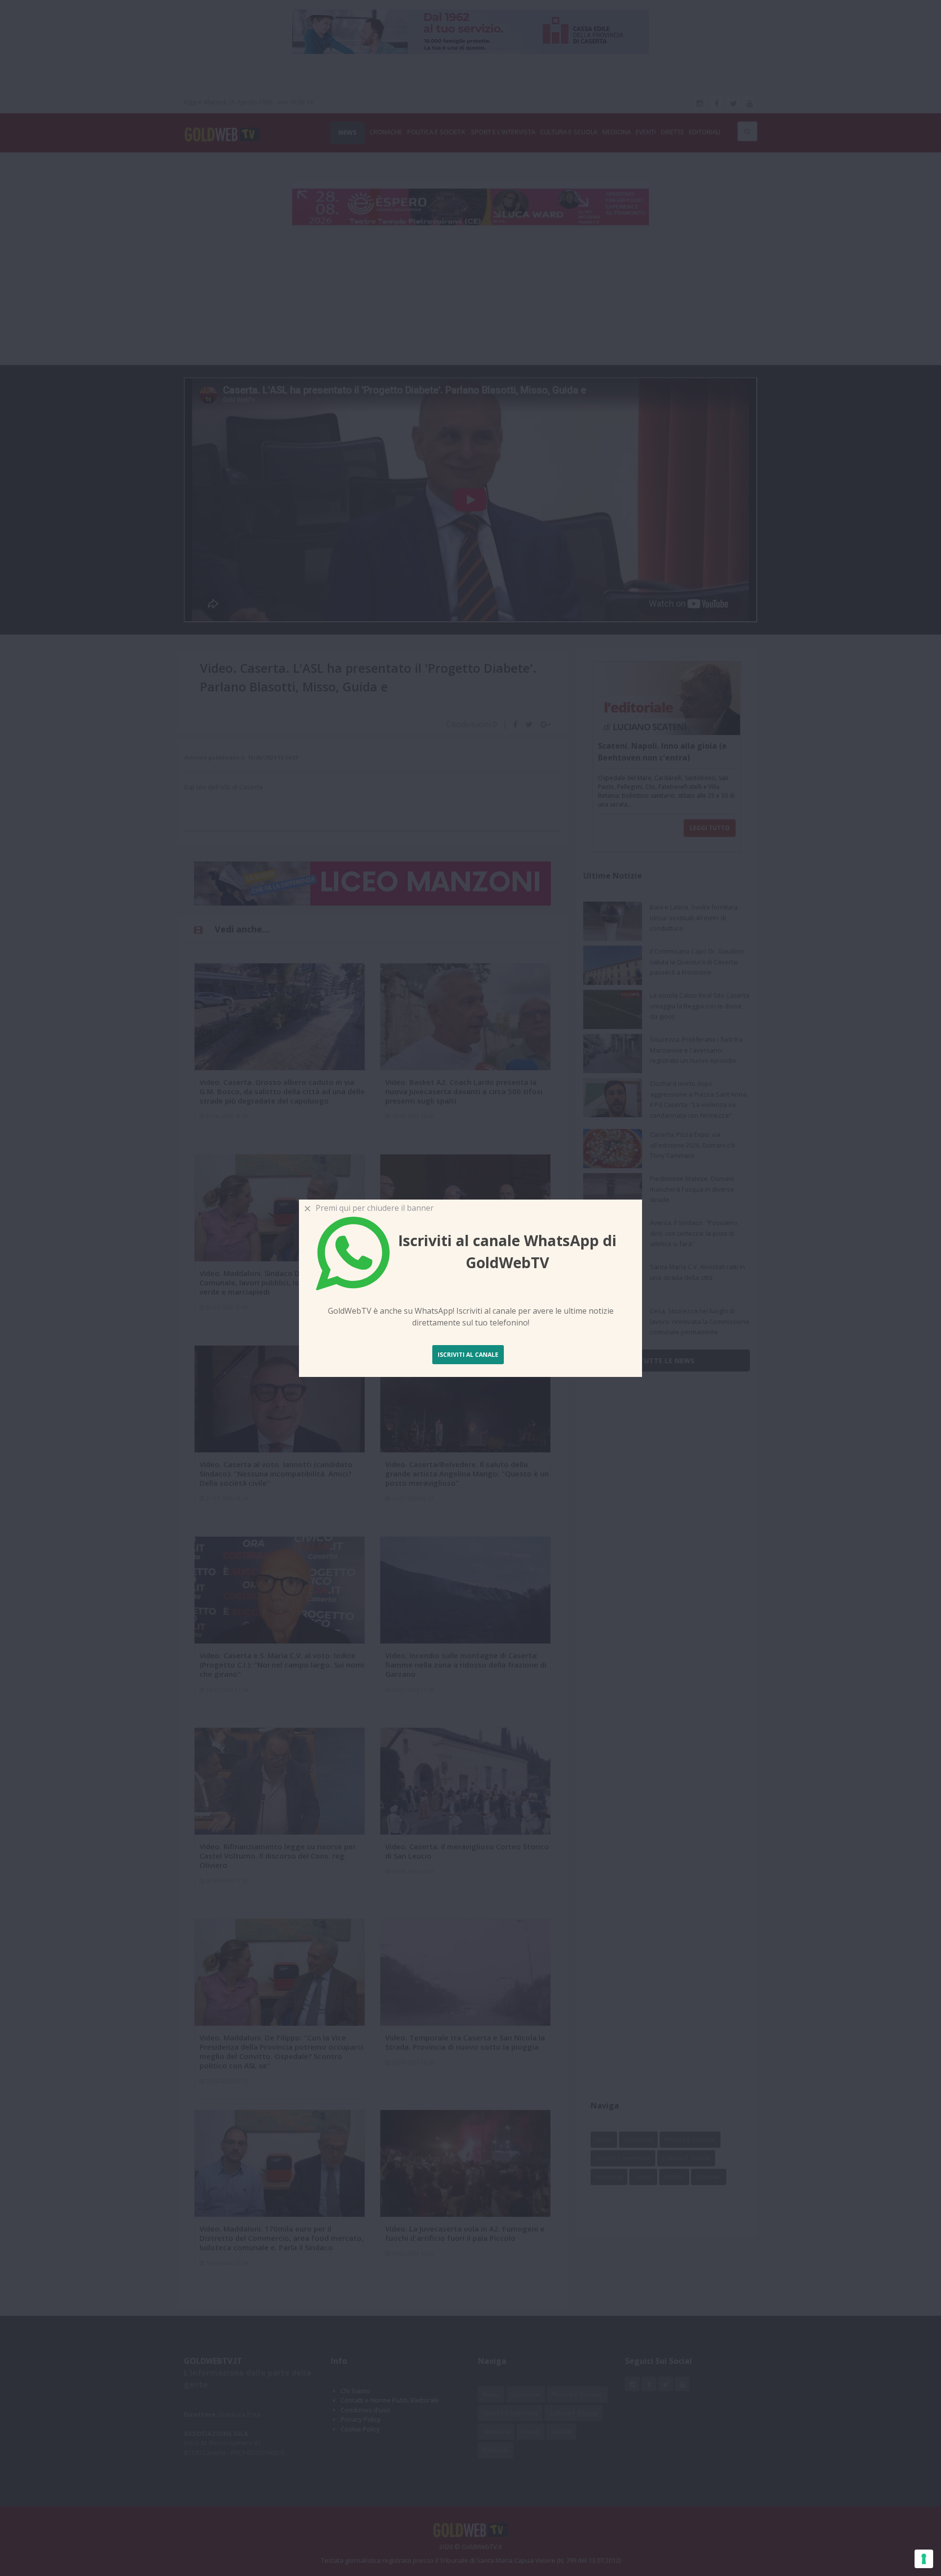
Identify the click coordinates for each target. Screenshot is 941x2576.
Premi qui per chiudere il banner (373, 1208)
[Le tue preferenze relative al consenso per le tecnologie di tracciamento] (924, 2559)
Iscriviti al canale (468, 1355)
